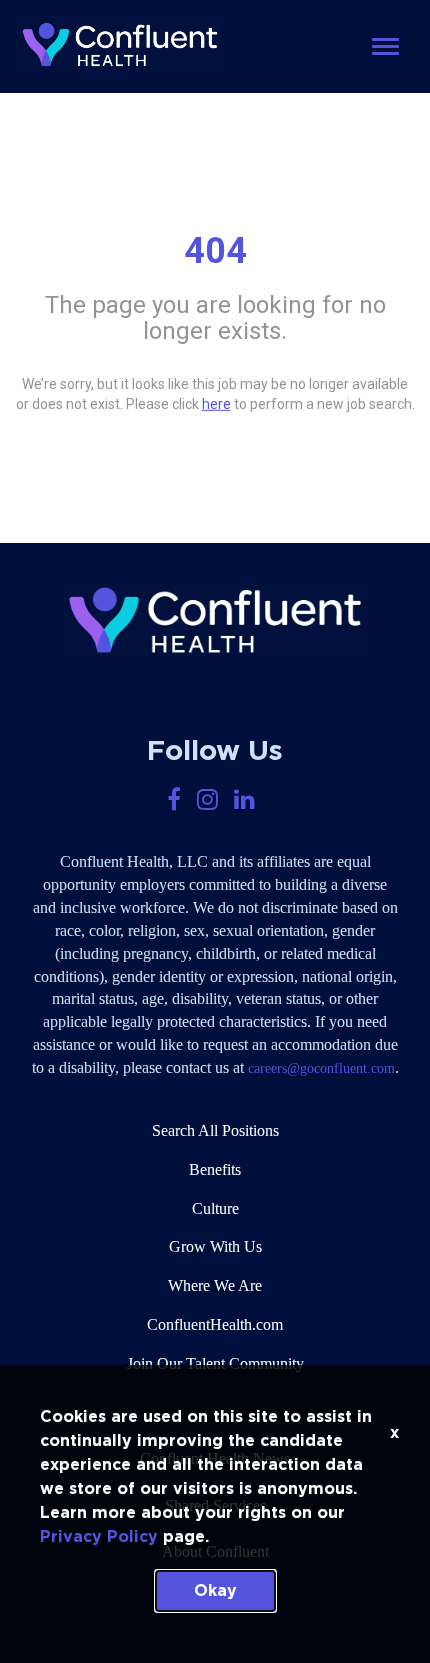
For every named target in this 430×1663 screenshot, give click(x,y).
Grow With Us (215, 1246)
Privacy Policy (99, 1537)
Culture (215, 1208)
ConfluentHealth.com (215, 1324)
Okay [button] (215, 1591)
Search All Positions (215, 1130)
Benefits (215, 1169)
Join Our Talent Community (215, 1363)
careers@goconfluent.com (321, 1068)
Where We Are (215, 1285)
